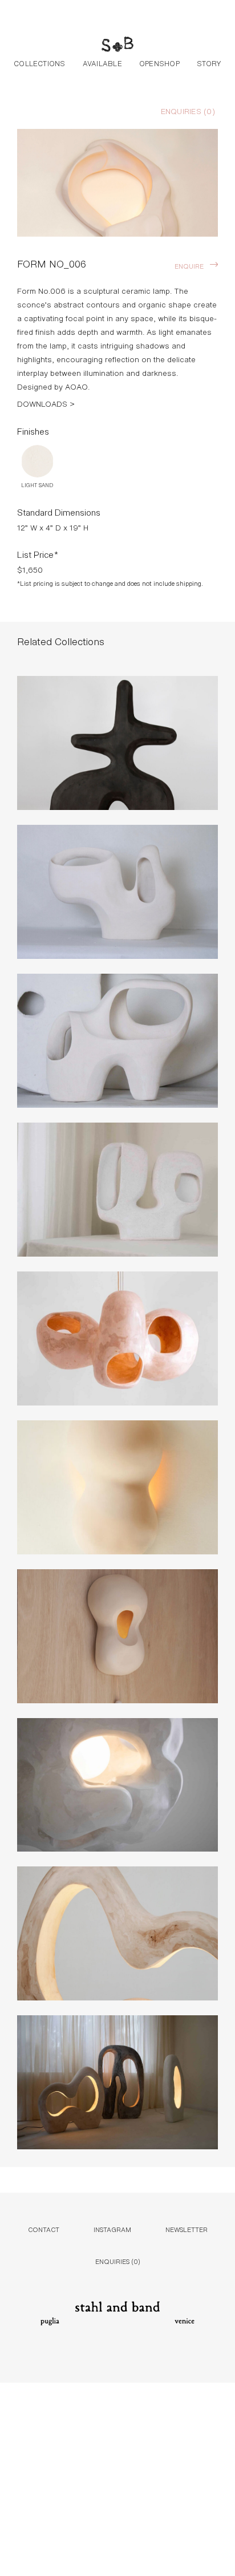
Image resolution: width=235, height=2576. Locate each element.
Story (209, 63)
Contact (44, 2229)
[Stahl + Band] (117, 46)
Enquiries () (188, 111)
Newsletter (187, 2229)
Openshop (159, 63)
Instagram (112, 2229)
